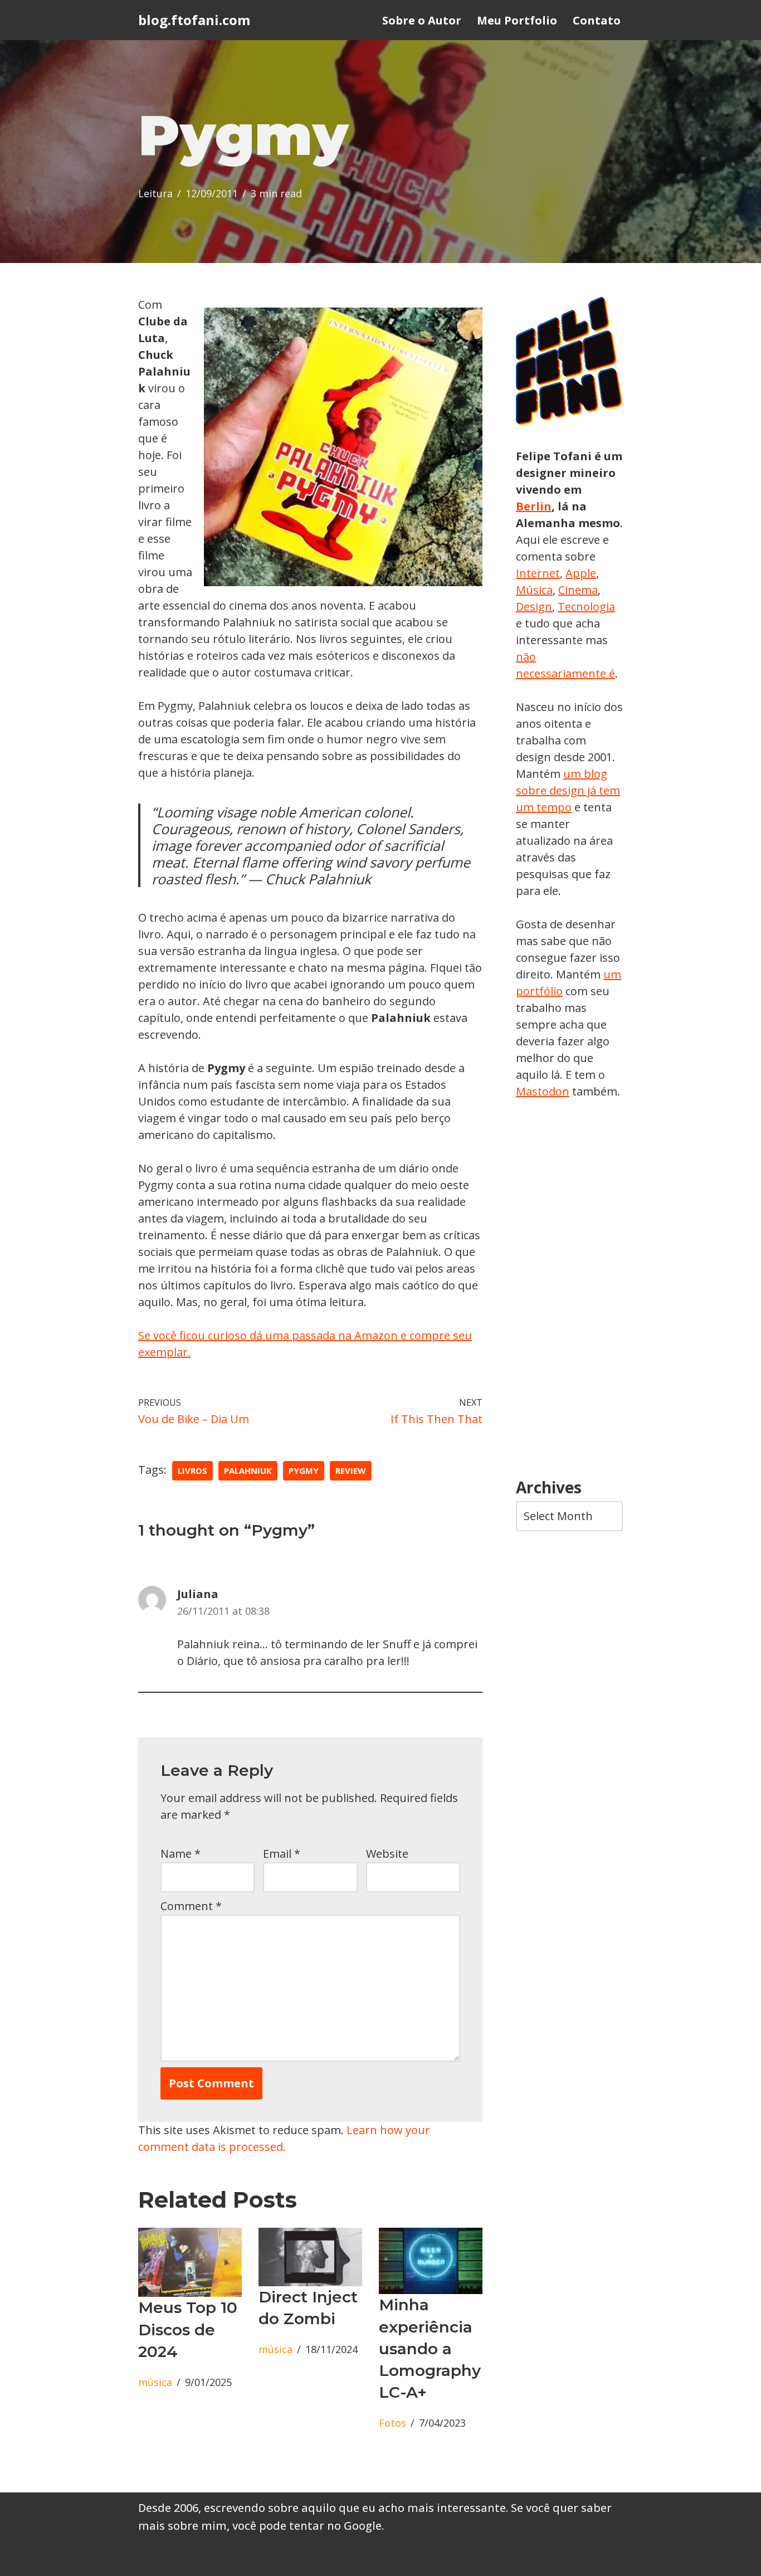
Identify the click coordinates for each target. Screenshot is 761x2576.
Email (282, 1854)
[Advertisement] (569, 1289)
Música (534, 590)
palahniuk (248, 1470)
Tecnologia (586, 607)
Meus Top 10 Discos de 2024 (188, 2329)
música (155, 2382)
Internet (538, 573)
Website (387, 1854)
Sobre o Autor (422, 20)
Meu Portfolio (517, 20)
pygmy (304, 1470)
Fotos (392, 2423)
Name (181, 1854)
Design (534, 607)
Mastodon (543, 1091)
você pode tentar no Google (307, 2526)
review (351, 1470)
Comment (191, 1906)
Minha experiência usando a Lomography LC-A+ (430, 2348)
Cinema (578, 590)
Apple (581, 573)
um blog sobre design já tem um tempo (568, 790)
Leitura (155, 193)
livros (192, 1470)
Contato (597, 20)
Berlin (534, 506)
